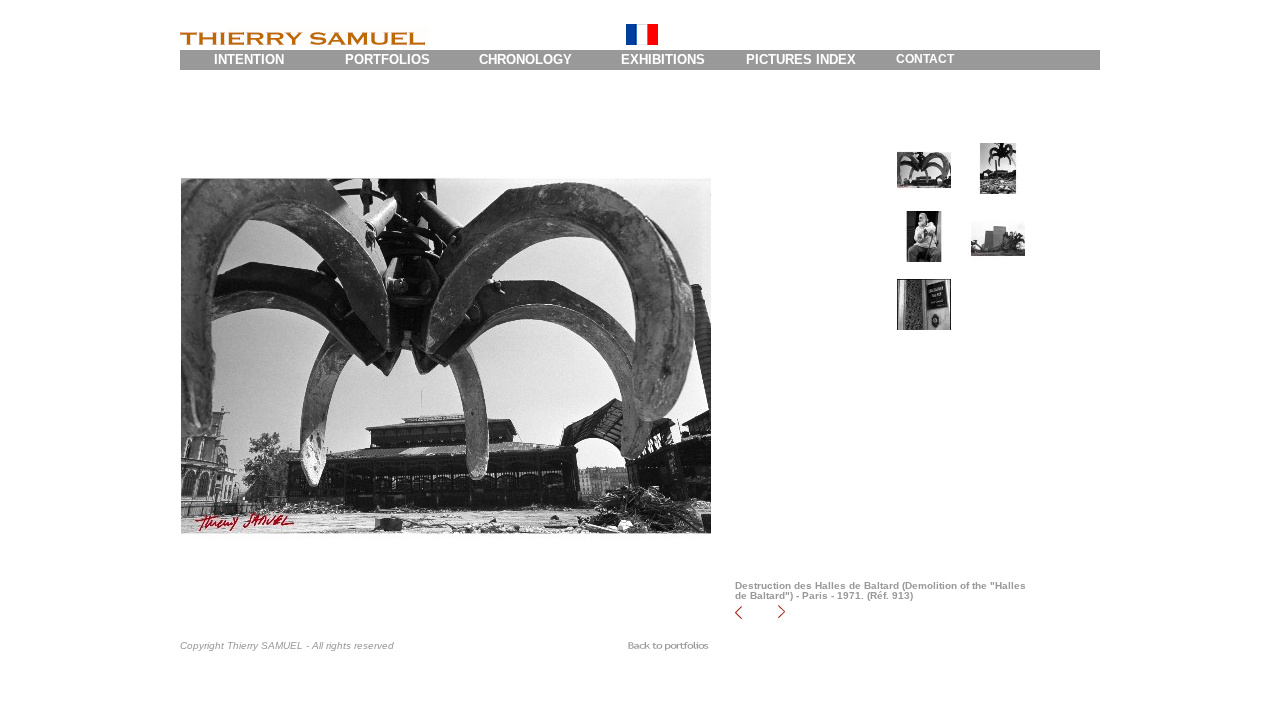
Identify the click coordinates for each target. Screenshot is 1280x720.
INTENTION (249, 59)
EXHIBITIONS (663, 59)
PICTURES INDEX (801, 59)
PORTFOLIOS (387, 59)
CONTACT (925, 59)
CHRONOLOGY (525, 59)
